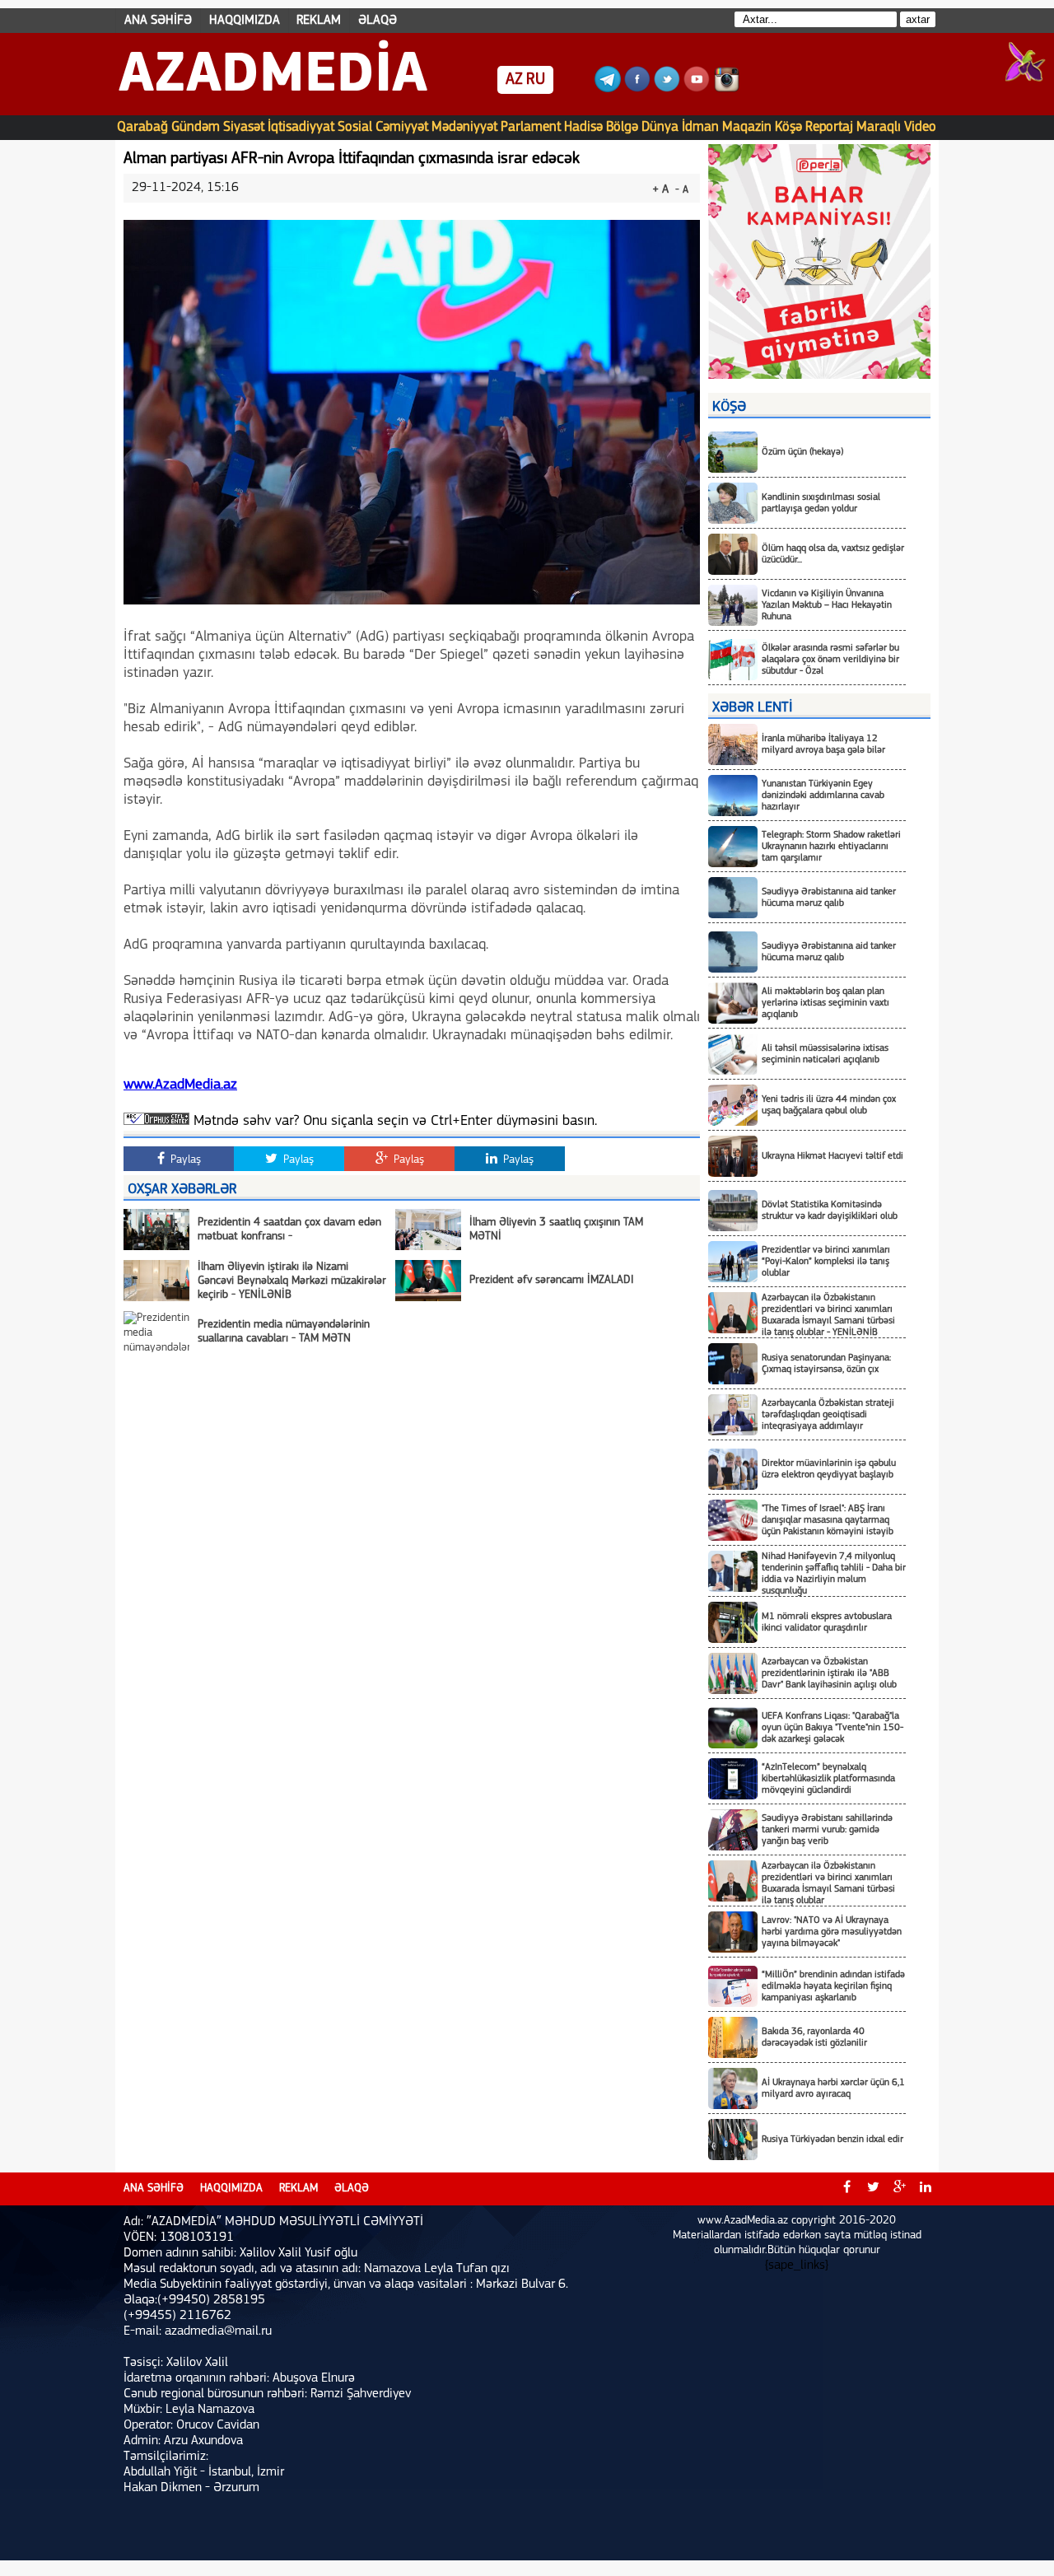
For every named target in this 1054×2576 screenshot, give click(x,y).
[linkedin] (926, 2189)
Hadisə (583, 127)
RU (536, 80)
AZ (514, 80)
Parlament (531, 127)
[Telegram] (608, 89)
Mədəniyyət (464, 127)
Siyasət (244, 127)
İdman (700, 127)
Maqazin (747, 127)
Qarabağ (142, 127)
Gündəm (196, 127)
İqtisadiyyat (301, 127)
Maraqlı (879, 127)
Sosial (355, 127)
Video (920, 127)
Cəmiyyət (402, 127)
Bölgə (622, 127)
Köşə (788, 127)
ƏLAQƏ (378, 21)
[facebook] (846, 2189)
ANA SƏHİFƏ (158, 21)
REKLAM (319, 21)
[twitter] (873, 2189)
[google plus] (899, 2189)
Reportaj (829, 127)
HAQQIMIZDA (245, 21)
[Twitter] (667, 89)
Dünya (660, 127)
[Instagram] (726, 89)
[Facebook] (637, 89)
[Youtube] (697, 89)
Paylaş (184, 1160)
